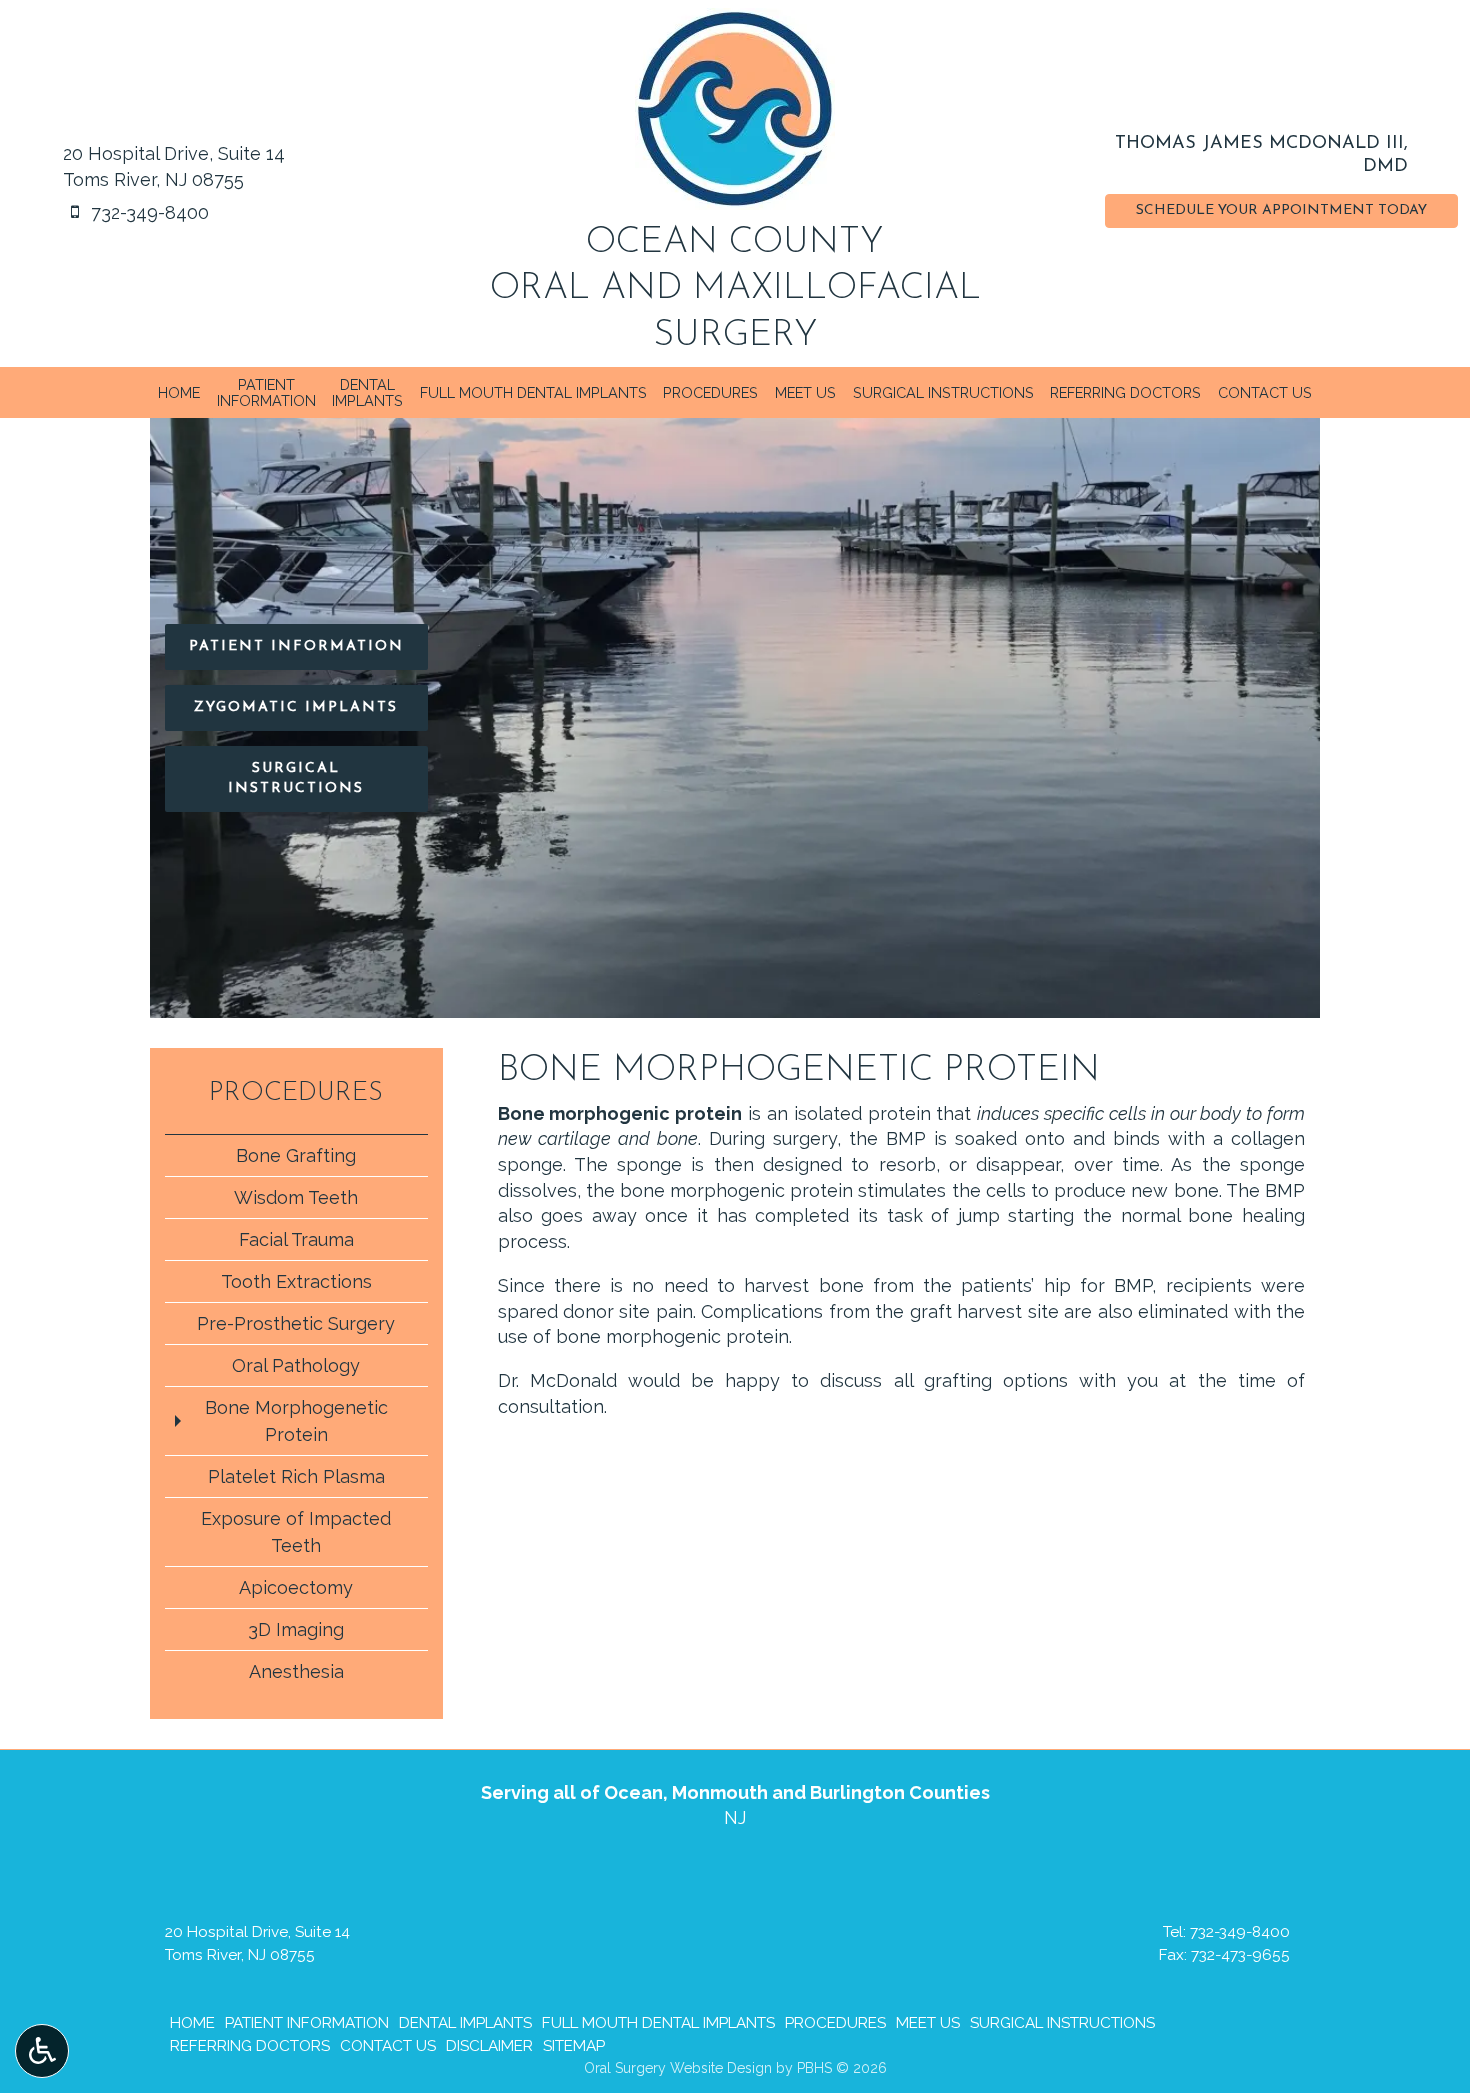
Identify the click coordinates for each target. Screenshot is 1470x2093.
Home (179, 393)
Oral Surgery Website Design (678, 2068)
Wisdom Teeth (296, 1197)
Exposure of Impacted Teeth (296, 1532)
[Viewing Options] (42, 2051)
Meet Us (805, 393)
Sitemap (574, 2046)
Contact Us (1265, 393)
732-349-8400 (1240, 1932)
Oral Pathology (296, 1365)
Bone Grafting (296, 1155)
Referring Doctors (1125, 393)
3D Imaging (296, 1629)
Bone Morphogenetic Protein (296, 1421)
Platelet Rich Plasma (296, 1476)
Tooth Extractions (296, 1281)
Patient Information (307, 2023)
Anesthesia (296, 1671)
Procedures (710, 393)
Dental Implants (465, 2023)
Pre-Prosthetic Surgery (296, 1323)
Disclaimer (489, 2046)
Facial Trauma (296, 1239)
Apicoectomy (296, 1587)
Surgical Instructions (943, 393)
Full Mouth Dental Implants (533, 393)
